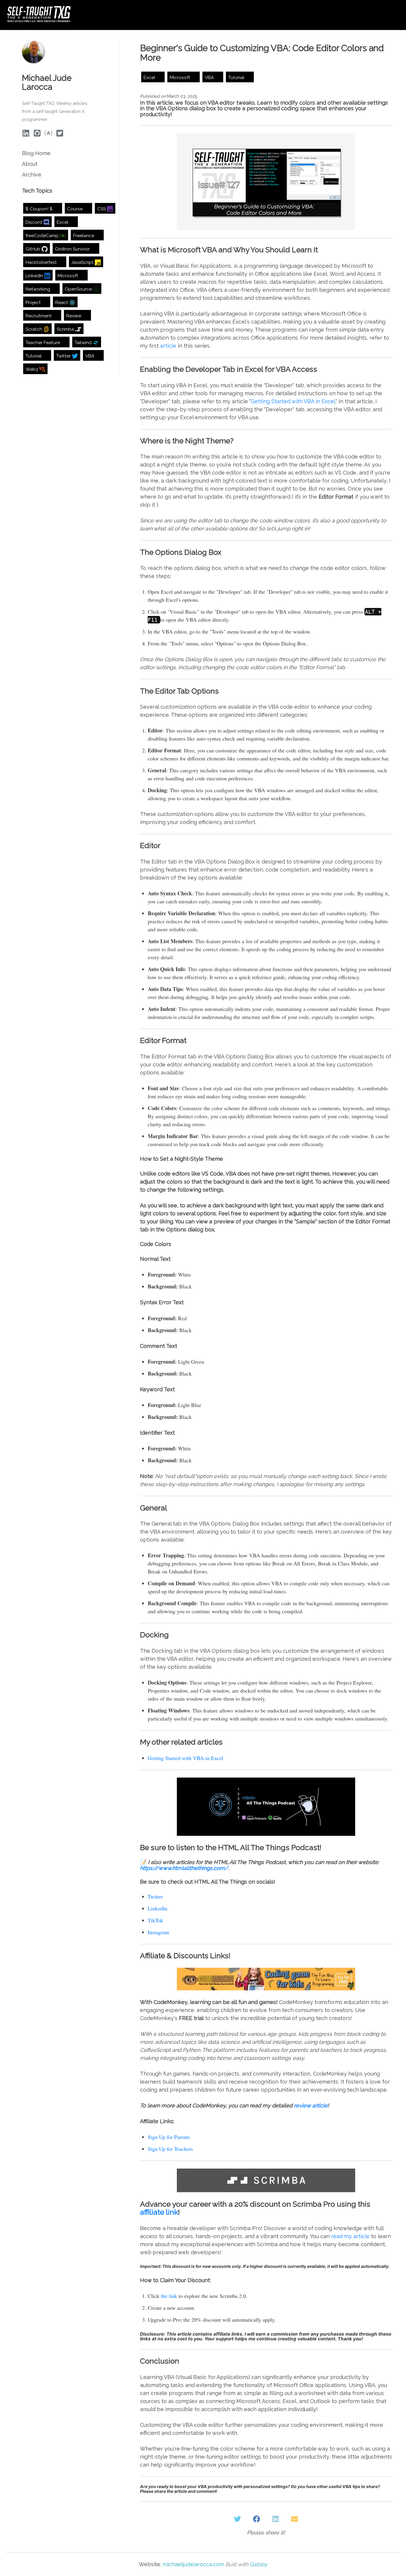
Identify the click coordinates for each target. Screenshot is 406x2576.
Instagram (158, 1932)
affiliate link (159, 2212)
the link (169, 2296)
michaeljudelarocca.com (193, 2564)
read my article (350, 2236)
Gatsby (258, 2564)
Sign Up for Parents (169, 2137)
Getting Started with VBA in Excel (293, 401)
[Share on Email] (295, 2519)
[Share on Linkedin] (276, 2519)
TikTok (155, 1920)
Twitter (155, 1896)
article (168, 346)
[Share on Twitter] (237, 2519)
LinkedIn (158, 1908)
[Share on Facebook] (256, 2519)
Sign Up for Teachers (170, 2149)
